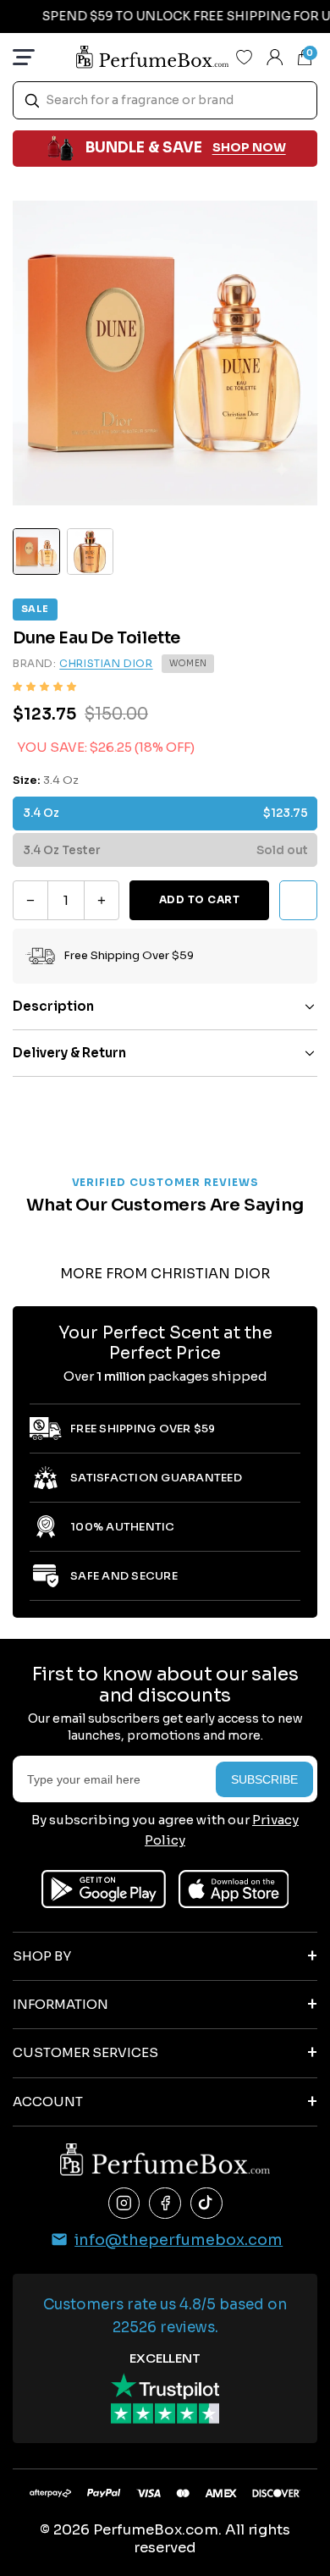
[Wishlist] (245, 57)
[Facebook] (165, 2204)
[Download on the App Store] (234, 1889)
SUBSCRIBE (264, 1779)
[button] (44, 687)
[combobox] (165, 100)
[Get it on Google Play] (104, 1889)
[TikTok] (206, 2204)
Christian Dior (106, 663)
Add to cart (199, 899)
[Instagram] (124, 2204)
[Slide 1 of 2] (36, 552)
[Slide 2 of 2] (91, 552)
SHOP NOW (249, 147)
